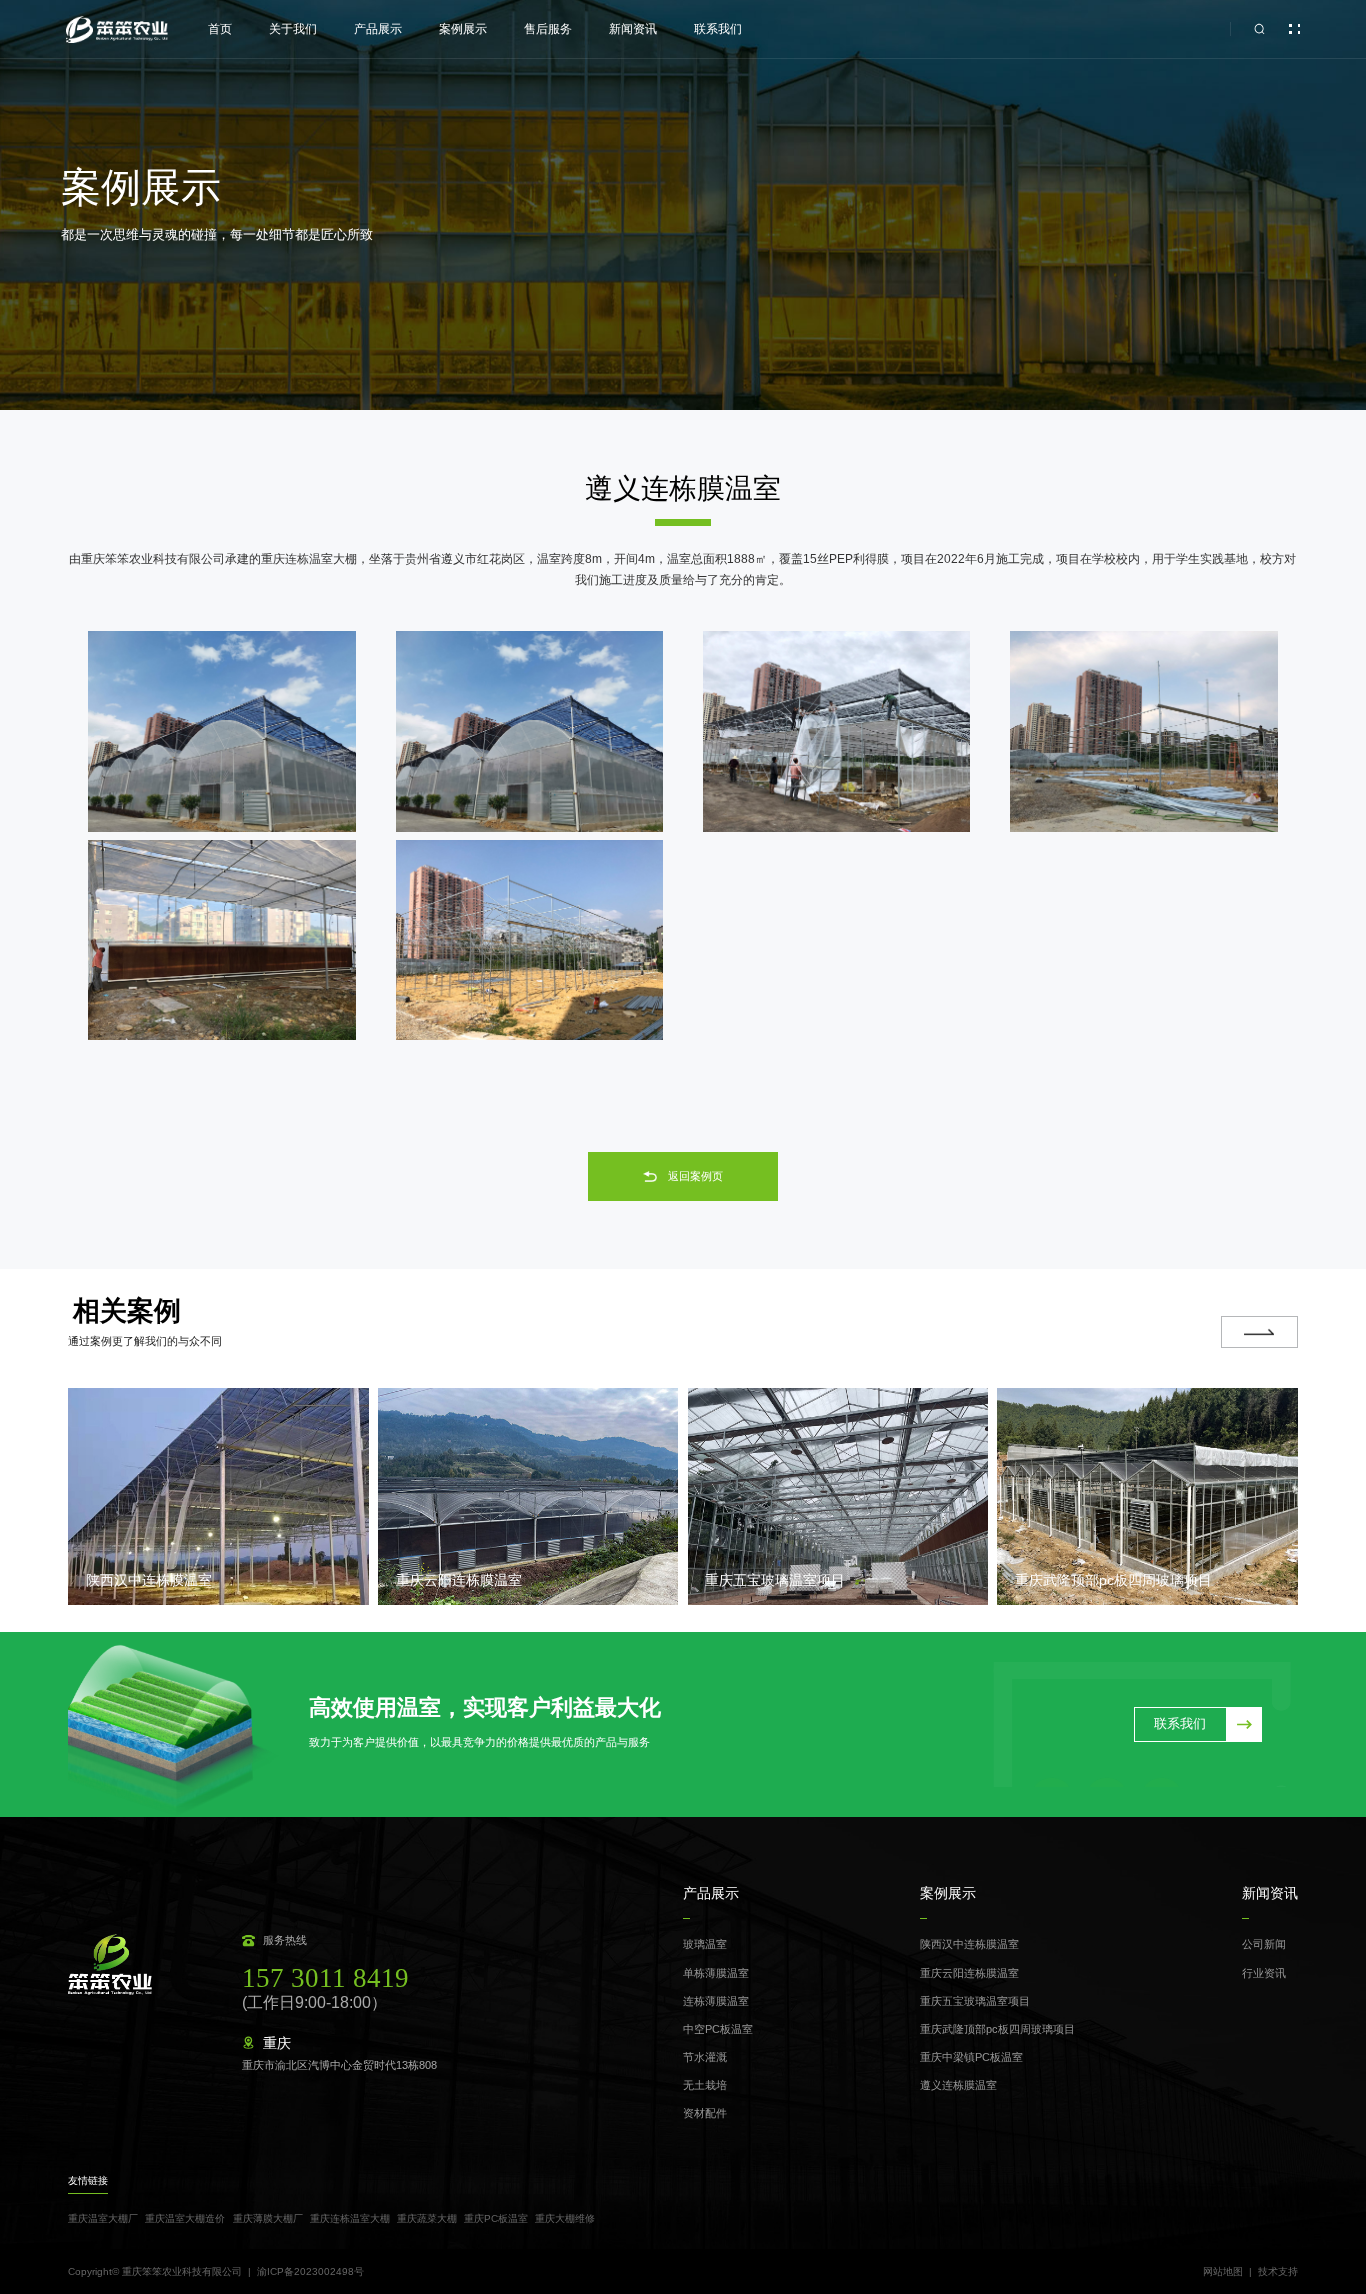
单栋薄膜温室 (716, 1973)
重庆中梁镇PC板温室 (971, 2057)
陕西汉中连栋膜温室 (969, 1944)
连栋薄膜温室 (716, 2001)
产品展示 (378, 29)
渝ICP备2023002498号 (310, 2271)
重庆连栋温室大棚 (350, 2219)
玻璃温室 (705, 1944)
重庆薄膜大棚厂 (268, 2219)
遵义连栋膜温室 (958, 2085)
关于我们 (293, 29)
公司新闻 (1264, 1944)
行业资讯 (1264, 1973)
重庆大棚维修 (565, 2219)
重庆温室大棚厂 (103, 2219)
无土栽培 (705, 2085)
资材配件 (705, 2113)
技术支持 (1278, 2272)
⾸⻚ (220, 29)
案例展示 (463, 29)
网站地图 (1223, 2272)
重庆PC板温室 (496, 2219)
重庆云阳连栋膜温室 (969, 1973)
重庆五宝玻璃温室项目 (975, 2001)
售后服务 (548, 29)
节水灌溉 (705, 2057)
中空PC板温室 (718, 2029)
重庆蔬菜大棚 (427, 2219)
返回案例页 (695, 1176)
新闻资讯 (633, 29)
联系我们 (718, 29)
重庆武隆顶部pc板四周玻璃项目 (997, 2029)
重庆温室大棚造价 (185, 2219)
